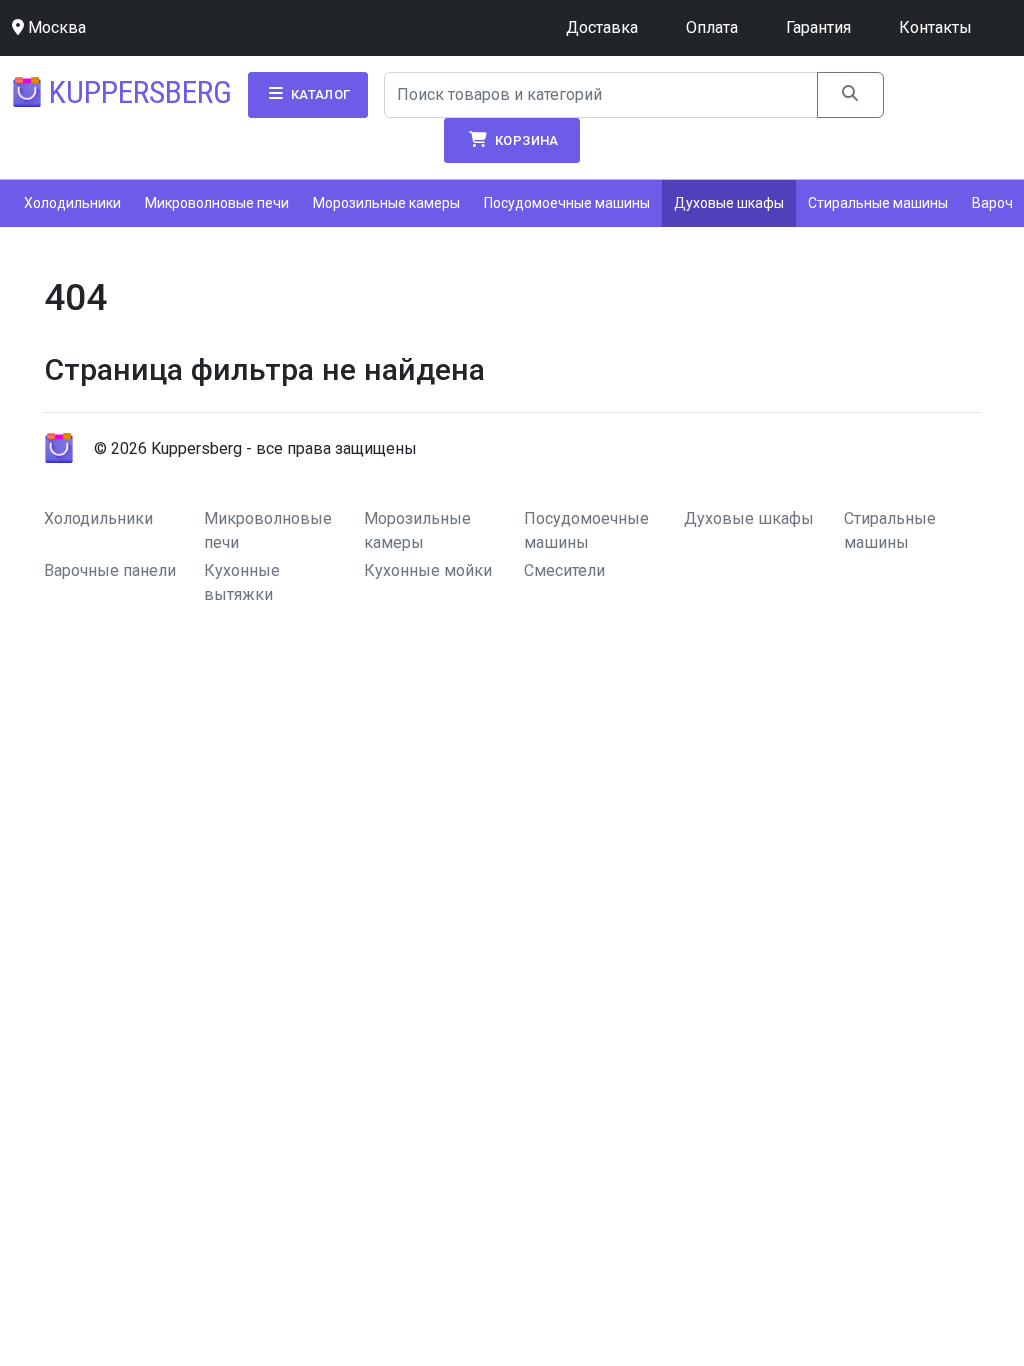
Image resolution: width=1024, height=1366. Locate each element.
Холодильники (72, 203)
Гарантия (818, 27)
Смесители (564, 570)
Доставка (602, 27)
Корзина (525, 140)
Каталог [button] (318, 94)
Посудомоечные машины (567, 203)
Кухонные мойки (428, 570)
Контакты (935, 27)
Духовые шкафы (729, 203)
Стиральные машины (878, 203)
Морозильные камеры (386, 203)
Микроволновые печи (217, 203)
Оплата (712, 27)
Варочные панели (110, 570)
